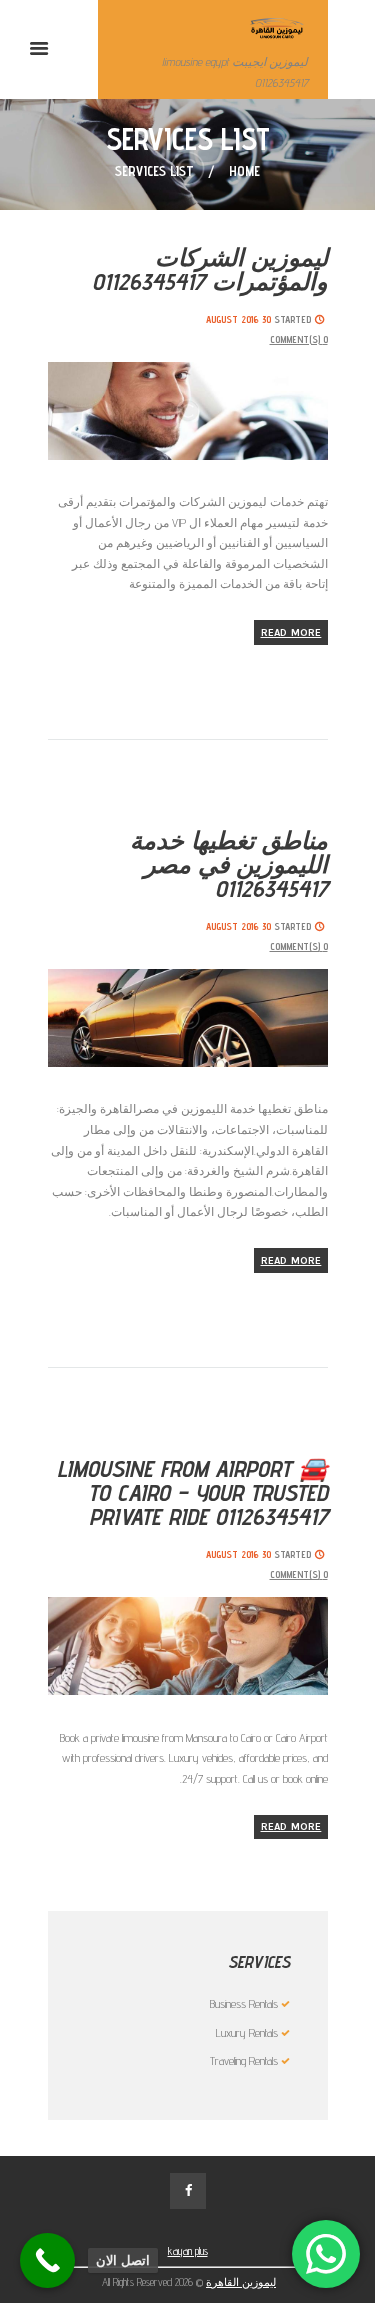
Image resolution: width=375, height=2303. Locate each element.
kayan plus (188, 2251)
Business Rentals (244, 2003)
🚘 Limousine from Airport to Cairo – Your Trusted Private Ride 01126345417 (192, 1492)
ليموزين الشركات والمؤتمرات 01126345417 (210, 269)
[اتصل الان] (47, 2260)
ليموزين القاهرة (241, 2282)
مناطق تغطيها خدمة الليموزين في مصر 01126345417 (229, 864)
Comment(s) (299, 339)
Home (244, 171)
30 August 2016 (238, 319)
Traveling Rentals (244, 2060)
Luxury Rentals (247, 2032)
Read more (291, 633)
